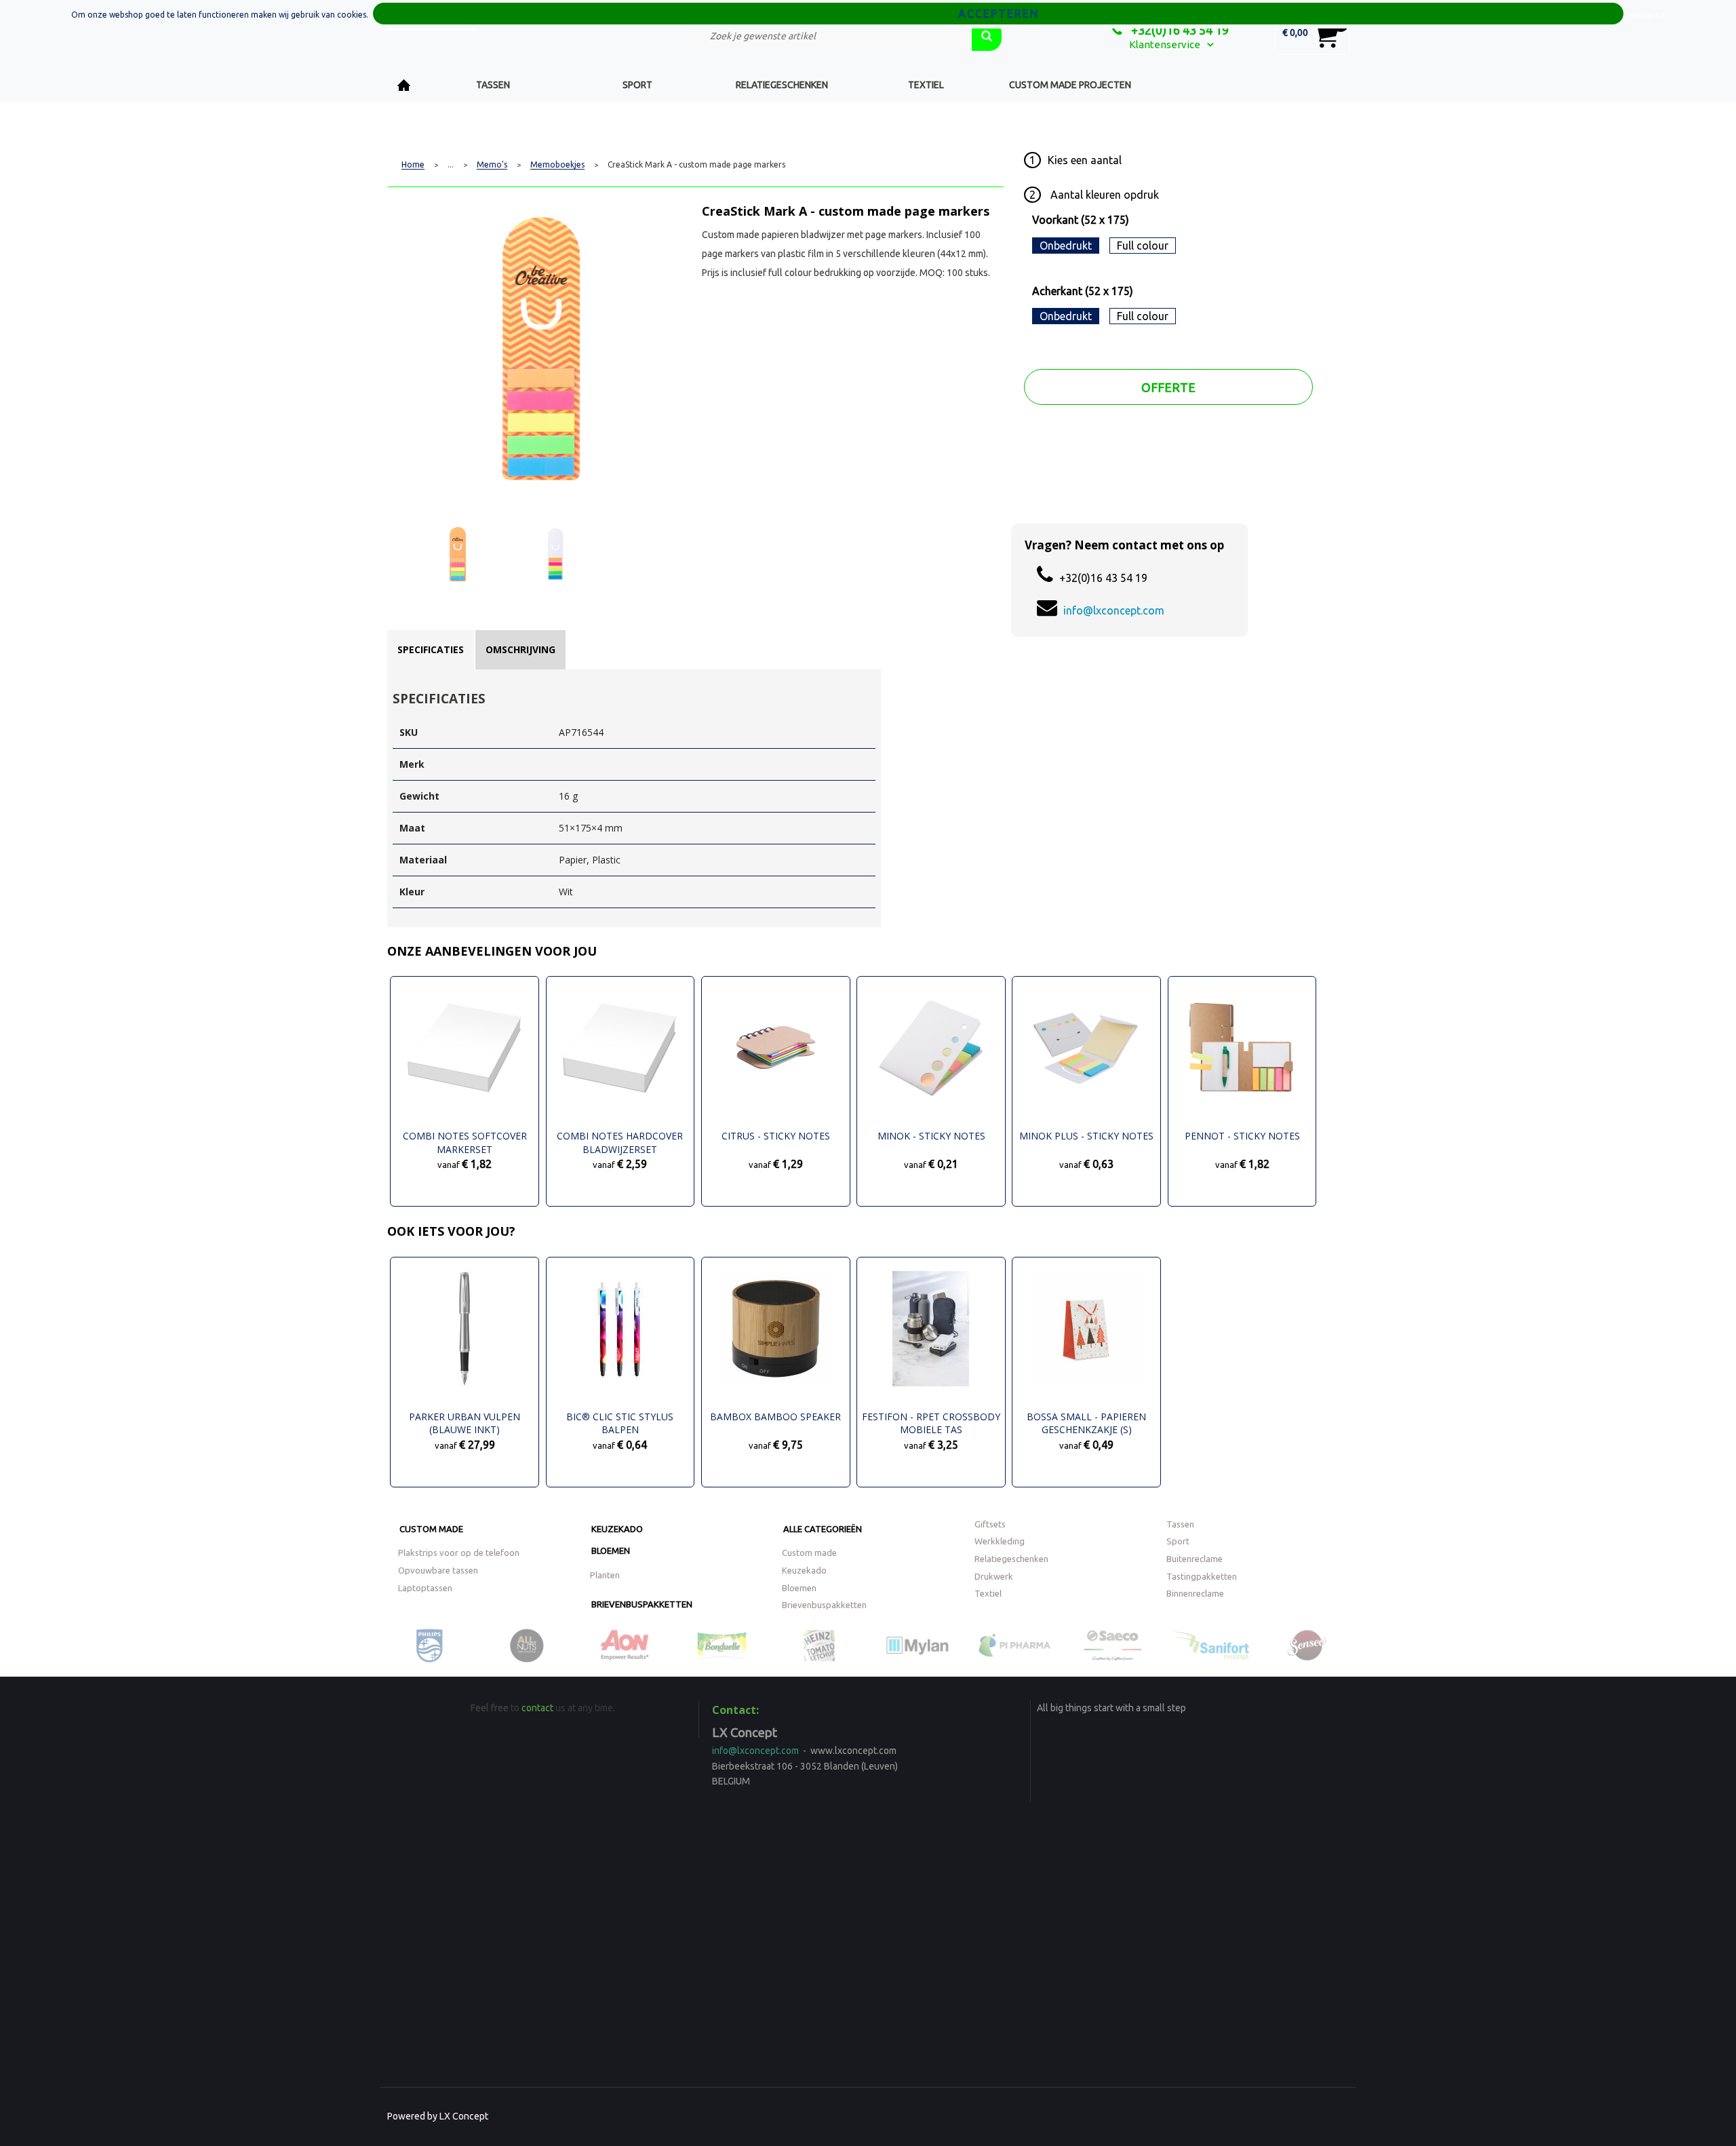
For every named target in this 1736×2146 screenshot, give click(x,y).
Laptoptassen (425, 1588)
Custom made (431, 1529)
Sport (637, 85)
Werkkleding (1000, 1541)
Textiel (926, 85)
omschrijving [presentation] (520, 649)
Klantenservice (1165, 44)
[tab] (431, 650)
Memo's (492, 165)
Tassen (493, 85)
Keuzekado (617, 1529)
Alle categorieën (823, 1529)
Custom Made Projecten (1070, 85)
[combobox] (831, 36)
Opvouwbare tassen (438, 1570)
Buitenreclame (1195, 1559)
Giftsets (990, 1524)
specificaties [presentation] (431, 649)
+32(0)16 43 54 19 (1179, 30)
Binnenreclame (1195, 1593)
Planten (605, 1575)
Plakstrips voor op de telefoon (459, 1553)
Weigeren (1646, 15)
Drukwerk (994, 1576)
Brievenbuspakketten (642, 1604)
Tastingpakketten (1202, 1576)
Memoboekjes (557, 165)
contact (537, 1708)
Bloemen (611, 1550)
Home (404, 85)
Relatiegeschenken (782, 85)
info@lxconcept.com (1114, 610)
